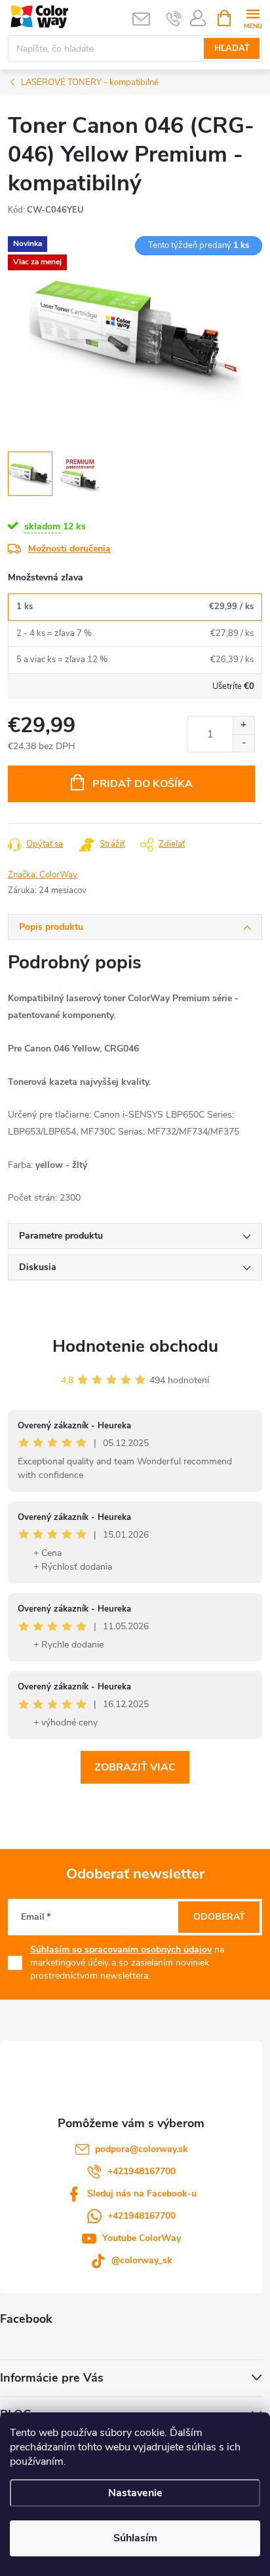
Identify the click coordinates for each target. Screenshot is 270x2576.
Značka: (43, 875)
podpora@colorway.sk (142, 2149)
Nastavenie (135, 2493)
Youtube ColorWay (142, 2238)
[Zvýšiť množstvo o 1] (243, 725)
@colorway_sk (142, 2260)
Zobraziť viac (135, 1767)
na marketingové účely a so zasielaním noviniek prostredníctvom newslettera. (127, 1962)
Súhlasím (135, 2538)
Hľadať (232, 48)
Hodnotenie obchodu (135, 1346)
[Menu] (253, 17)
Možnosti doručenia (69, 549)
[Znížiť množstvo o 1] (243, 743)
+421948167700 (142, 2171)
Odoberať (219, 1917)
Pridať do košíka (143, 784)
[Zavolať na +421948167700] (174, 18)
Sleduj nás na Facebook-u (142, 2194)
